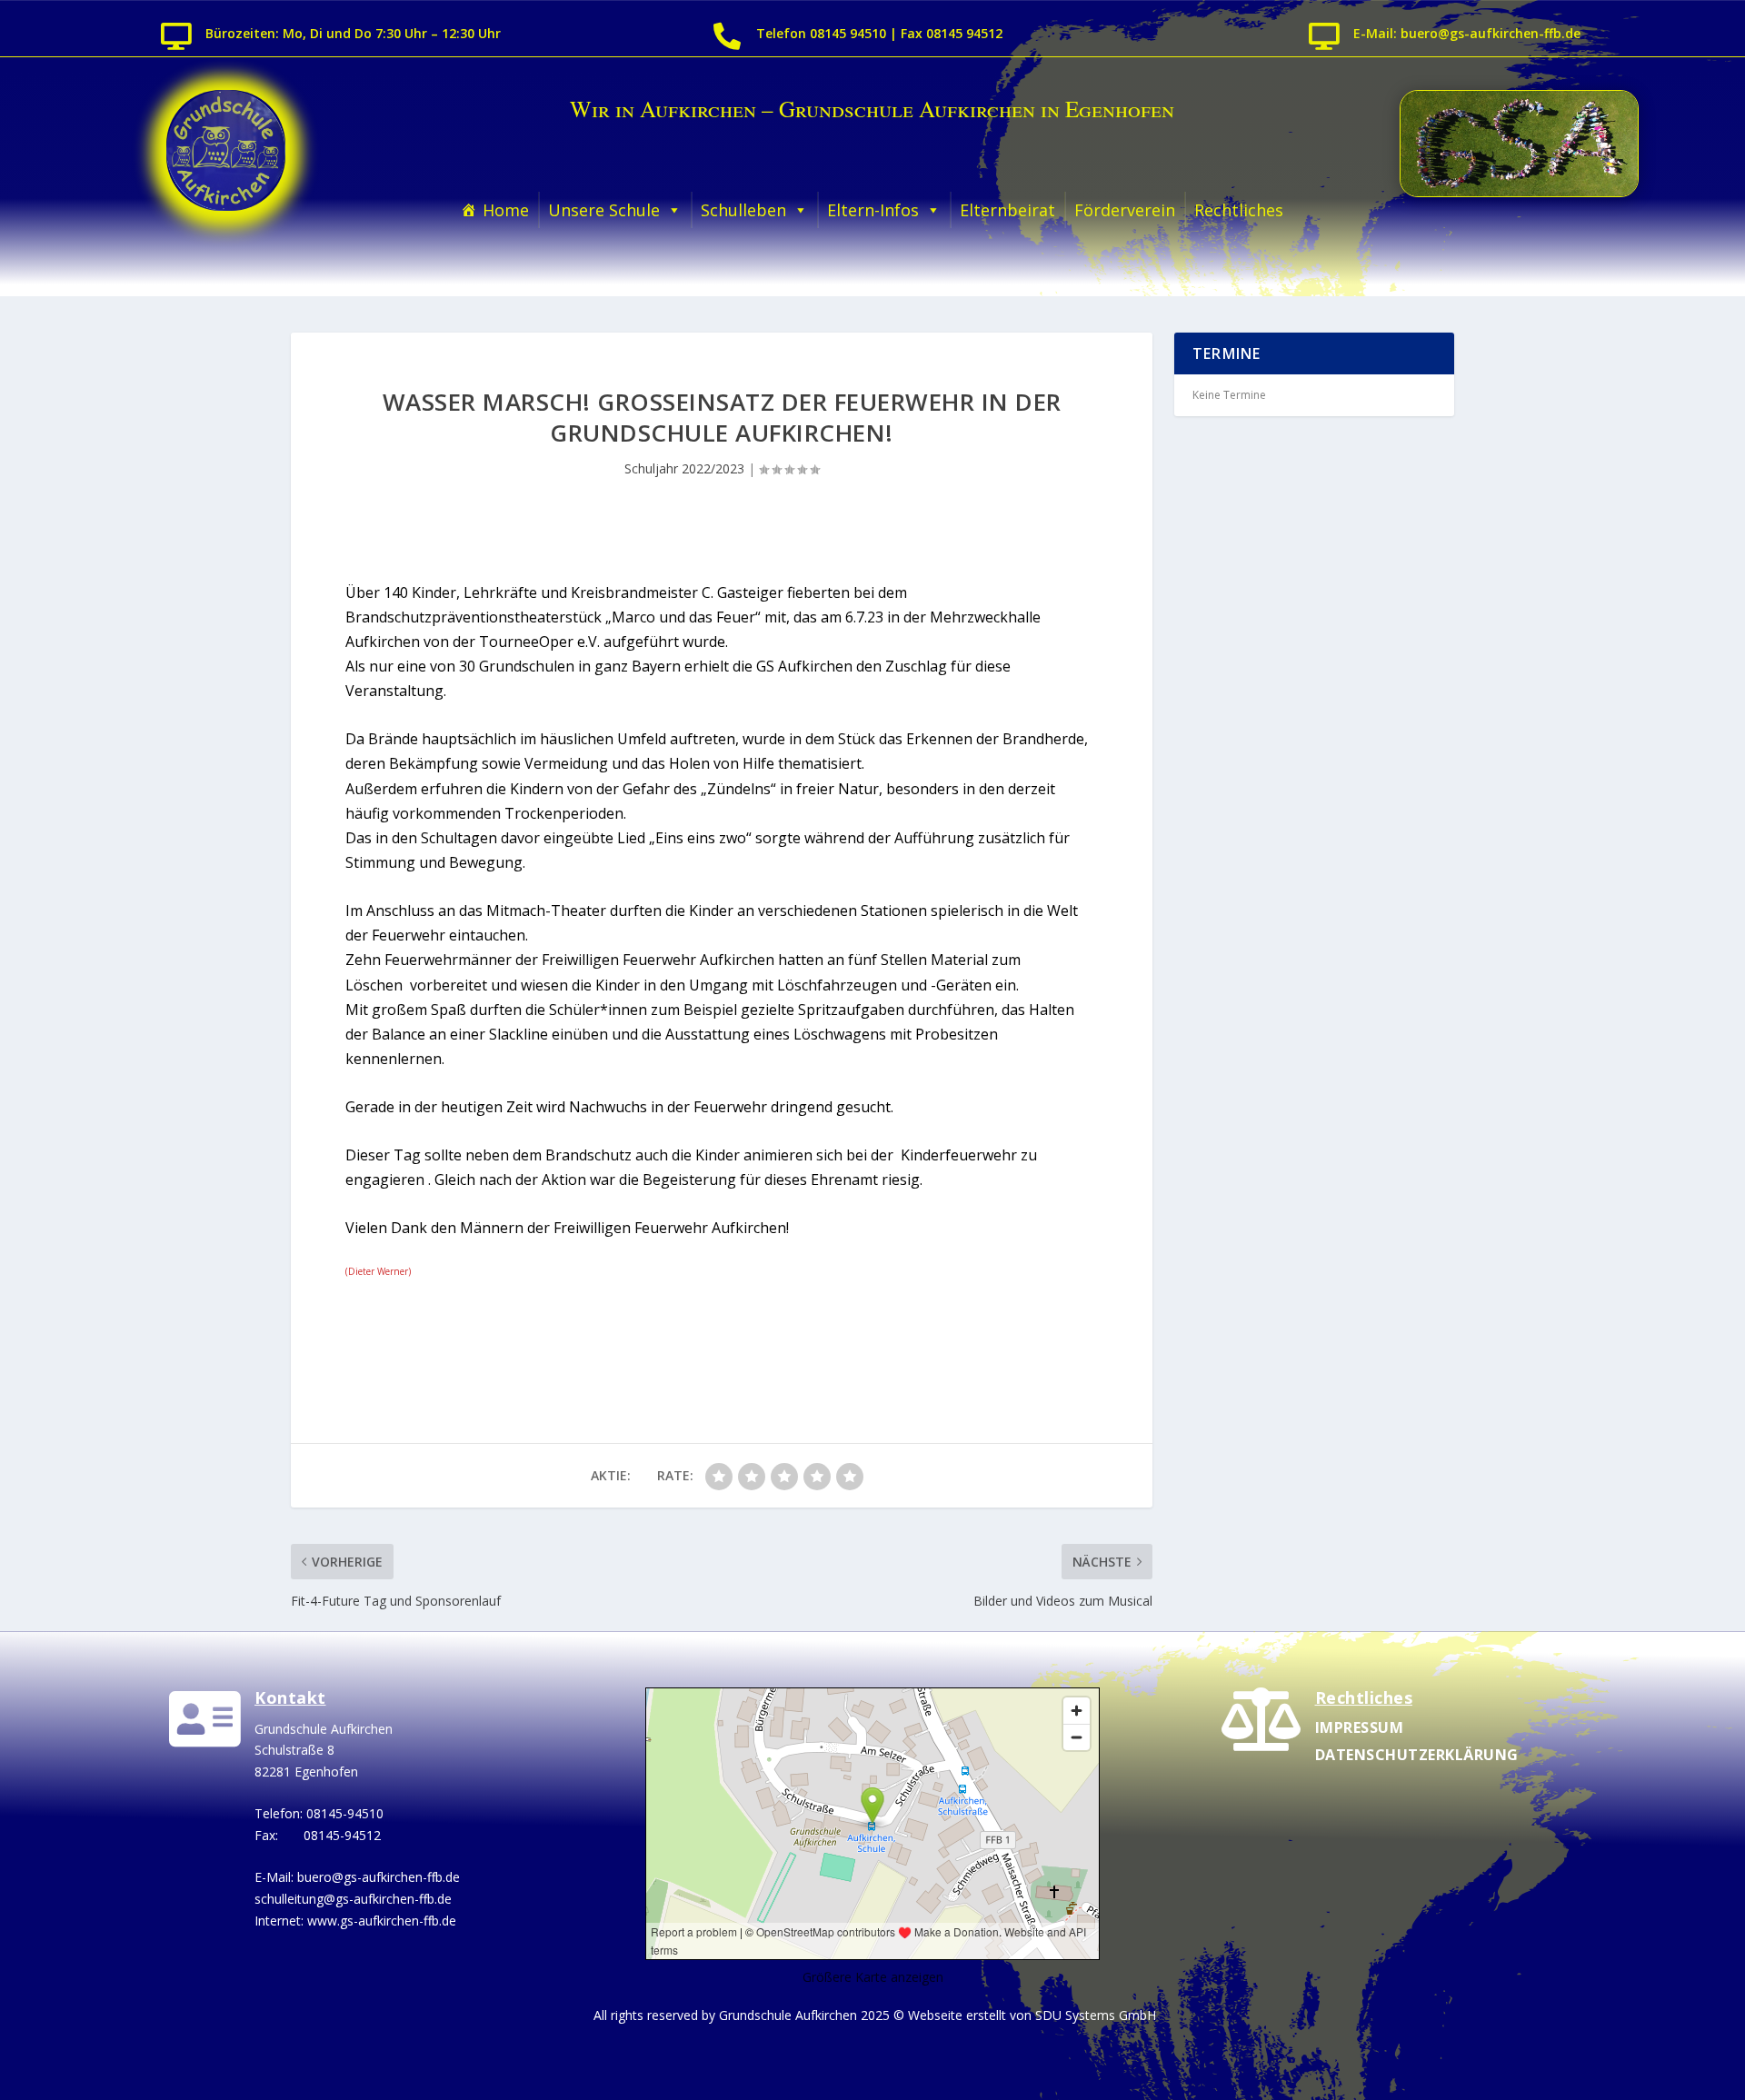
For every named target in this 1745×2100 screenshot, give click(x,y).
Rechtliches (1239, 210)
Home (506, 210)
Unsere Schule (604, 210)
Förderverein (1125, 210)
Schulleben (743, 210)
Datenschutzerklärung (1417, 1755)
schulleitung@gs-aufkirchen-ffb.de (353, 1899)
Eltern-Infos (873, 210)
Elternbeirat (1007, 210)
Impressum (1360, 1727)
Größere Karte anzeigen (873, 1977)
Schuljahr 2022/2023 (684, 468)
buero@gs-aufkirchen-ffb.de (379, 1877)
